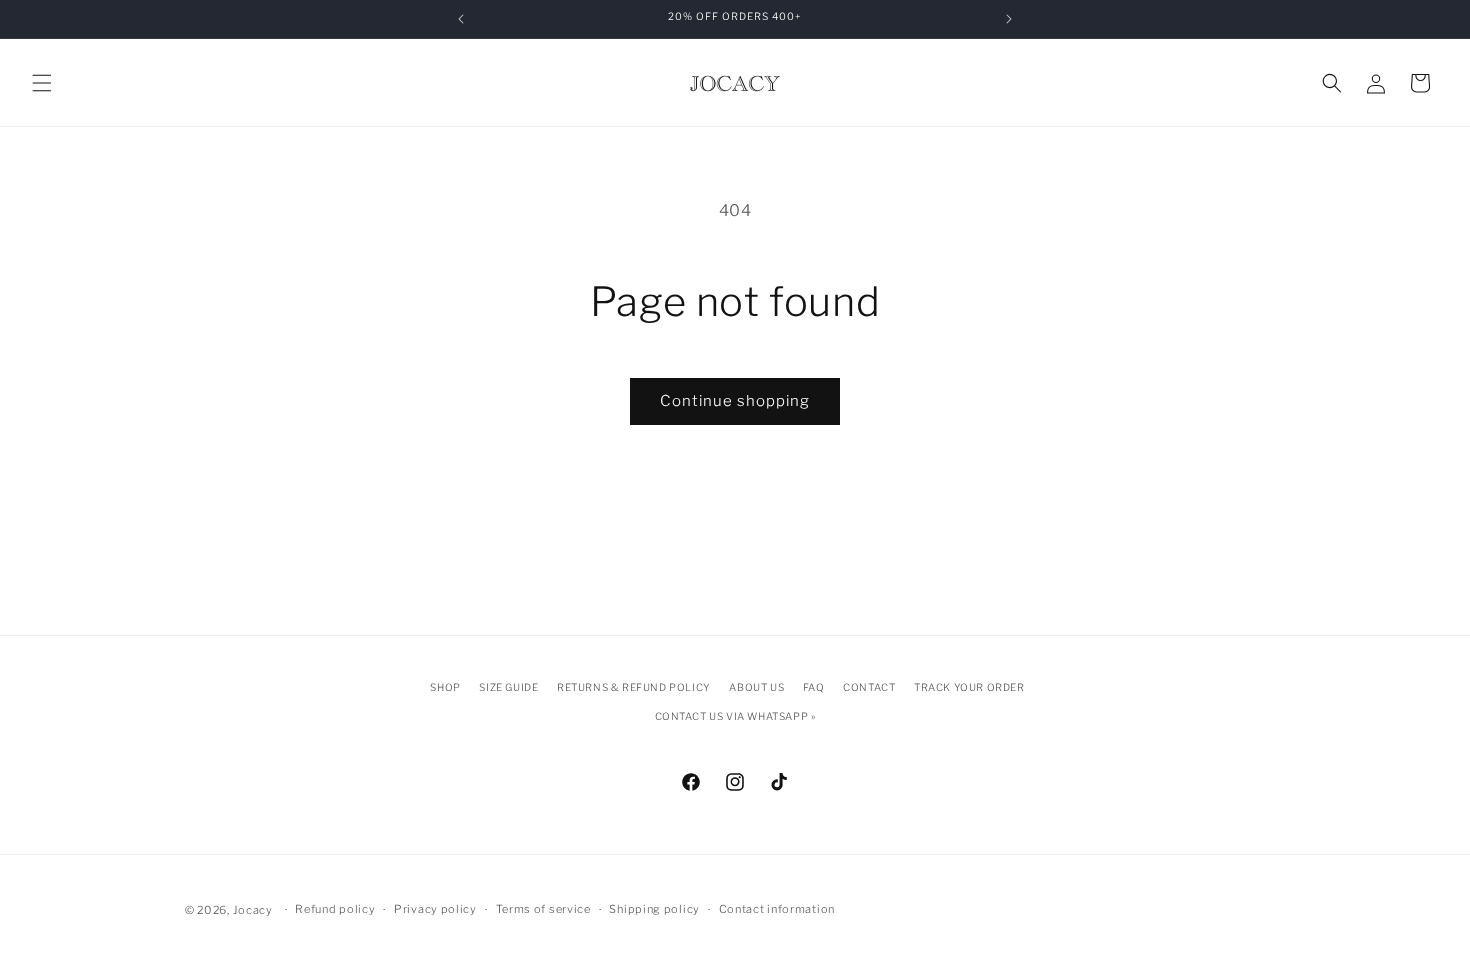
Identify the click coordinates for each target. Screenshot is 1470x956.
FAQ (814, 687)
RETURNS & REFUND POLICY (634, 687)
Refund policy (335, 909)
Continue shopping (735, 401)
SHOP (445, 687)
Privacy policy (435, 909)
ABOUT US (756, 687)
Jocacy (253, 910)
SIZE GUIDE (508, 687)
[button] (42, 83)
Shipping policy (654, 909)
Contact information (777, 909)
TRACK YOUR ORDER (969, 687)
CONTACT (869, 687)
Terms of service (543, 909)
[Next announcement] (1009, 19)
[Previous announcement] (461, 19)
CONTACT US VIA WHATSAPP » (735, 716)
